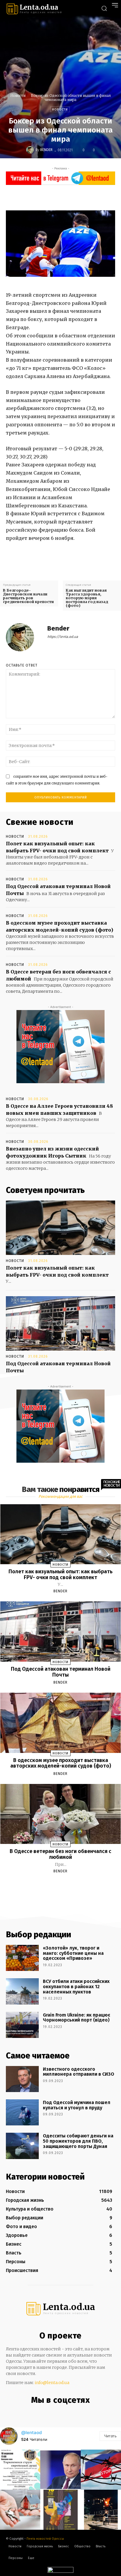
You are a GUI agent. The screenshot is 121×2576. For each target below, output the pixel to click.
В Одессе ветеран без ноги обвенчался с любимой (60, 1854)
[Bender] (31, 150)
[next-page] (66, 1885)
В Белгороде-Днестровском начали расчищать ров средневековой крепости (28, 596)
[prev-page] (53, 1885)
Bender (46, 150)
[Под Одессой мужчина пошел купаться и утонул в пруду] (22, 2112)
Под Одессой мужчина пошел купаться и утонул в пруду (77, 2105)
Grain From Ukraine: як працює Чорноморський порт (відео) (77, 2018)
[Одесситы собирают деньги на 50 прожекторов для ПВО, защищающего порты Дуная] (22, 2146)
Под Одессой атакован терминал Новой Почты (61, 1672)
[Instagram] (53, 2413)
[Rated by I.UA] (60, 2571)
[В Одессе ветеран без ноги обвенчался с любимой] (61, 1814)
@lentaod (31, 2432)
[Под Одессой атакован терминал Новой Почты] (60, 1323)
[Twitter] (63, 197)
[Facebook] (50, 197)
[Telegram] (65, 2413)
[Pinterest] (77, 197)
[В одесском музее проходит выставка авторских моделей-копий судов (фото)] (61, 1723)
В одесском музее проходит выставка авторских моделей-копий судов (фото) (61, 1763)
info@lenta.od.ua (52, 2383)
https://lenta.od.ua (63, 637)
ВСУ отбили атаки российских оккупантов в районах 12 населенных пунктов (76, 1986)
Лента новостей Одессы (45, 2539)
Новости (18, 96)
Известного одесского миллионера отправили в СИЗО (79, 2072)
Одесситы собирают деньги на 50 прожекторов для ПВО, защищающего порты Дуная (78, 2141)
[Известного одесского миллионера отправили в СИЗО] (22, 2079)
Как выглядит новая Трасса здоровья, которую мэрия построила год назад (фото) (87, 598)
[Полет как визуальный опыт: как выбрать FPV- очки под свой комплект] (60, 1228)
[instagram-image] (20, 2470)
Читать (110, 2436)
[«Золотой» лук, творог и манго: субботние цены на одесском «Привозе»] (22, 1958)
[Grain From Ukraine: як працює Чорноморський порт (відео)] (22, 2025)
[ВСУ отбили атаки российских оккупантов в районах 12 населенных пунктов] (22, 1991)
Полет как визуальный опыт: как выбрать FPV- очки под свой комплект (60, 1574)
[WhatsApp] (90, 197)
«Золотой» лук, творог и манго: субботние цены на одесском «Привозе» (73, 1953)
